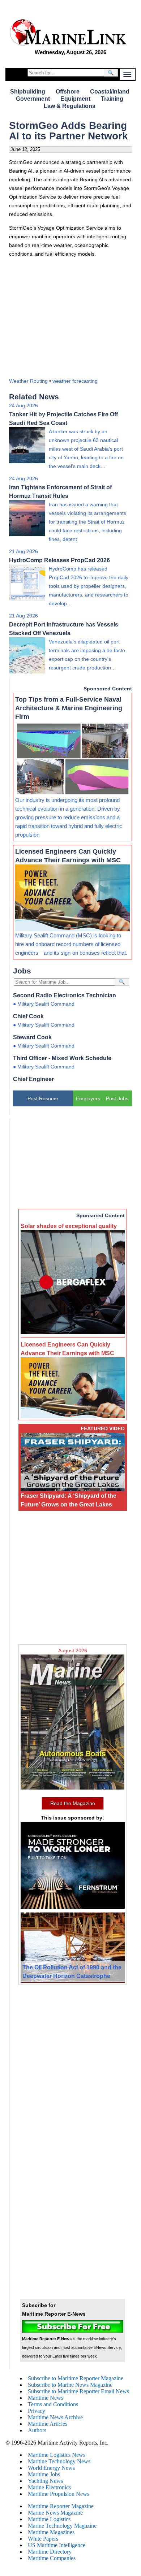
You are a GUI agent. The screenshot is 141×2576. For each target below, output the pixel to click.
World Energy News (51, 2468)
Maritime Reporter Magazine (61, 2506)
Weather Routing (28, 381)
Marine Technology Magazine (62, 2526)
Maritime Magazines (51, 2532)
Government (33, 99)
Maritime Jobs (44, 2474)
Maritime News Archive (55, 2417)
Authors (37, 2430)
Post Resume (43, 1098)
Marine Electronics (49, 2487)
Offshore (68, 92)
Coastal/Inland (110, 92)
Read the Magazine (73, 1803)
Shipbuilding (28, 92)
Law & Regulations (70, 106)
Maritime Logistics (49, 2519)
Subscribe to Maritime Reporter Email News (78, 2391)
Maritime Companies (52, 2558)
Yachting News (45, 2481)
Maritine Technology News (59, 2461)
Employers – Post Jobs (102, 1098)
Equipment (75, 99)
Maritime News (46, 2398)
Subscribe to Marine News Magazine (70, 2385)
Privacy (37, 2411)
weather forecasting (75, 381)
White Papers (43, 2539)
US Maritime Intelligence (57, 2545)
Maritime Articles (48, 2424)
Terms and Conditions (53, 2404)
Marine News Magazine (55, 2513)
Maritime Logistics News (57, 2455)
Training (112, 99)
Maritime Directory (50, 2552)
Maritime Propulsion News (59, 2494)
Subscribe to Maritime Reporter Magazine (76, 2378)
